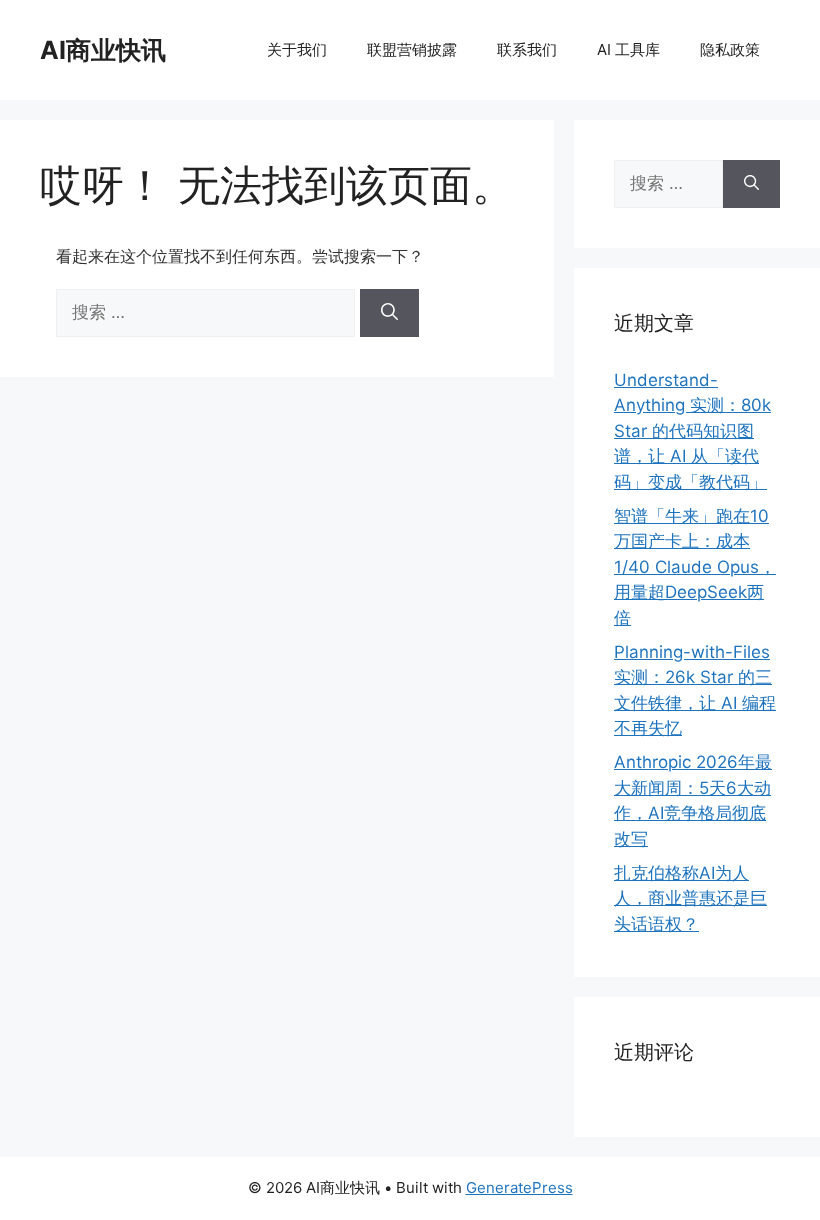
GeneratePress (519, 1187)
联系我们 (527, 49)
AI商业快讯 (103, 50)
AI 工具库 (628, 49)
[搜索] (389, 313)
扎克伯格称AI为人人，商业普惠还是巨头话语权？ (690, 898)
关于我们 (297, 49)
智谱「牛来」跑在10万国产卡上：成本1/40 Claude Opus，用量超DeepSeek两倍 (695, 567)
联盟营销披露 (412, 49)
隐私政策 (730, 49)
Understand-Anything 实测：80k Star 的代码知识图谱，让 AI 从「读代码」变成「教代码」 (692, 431)
